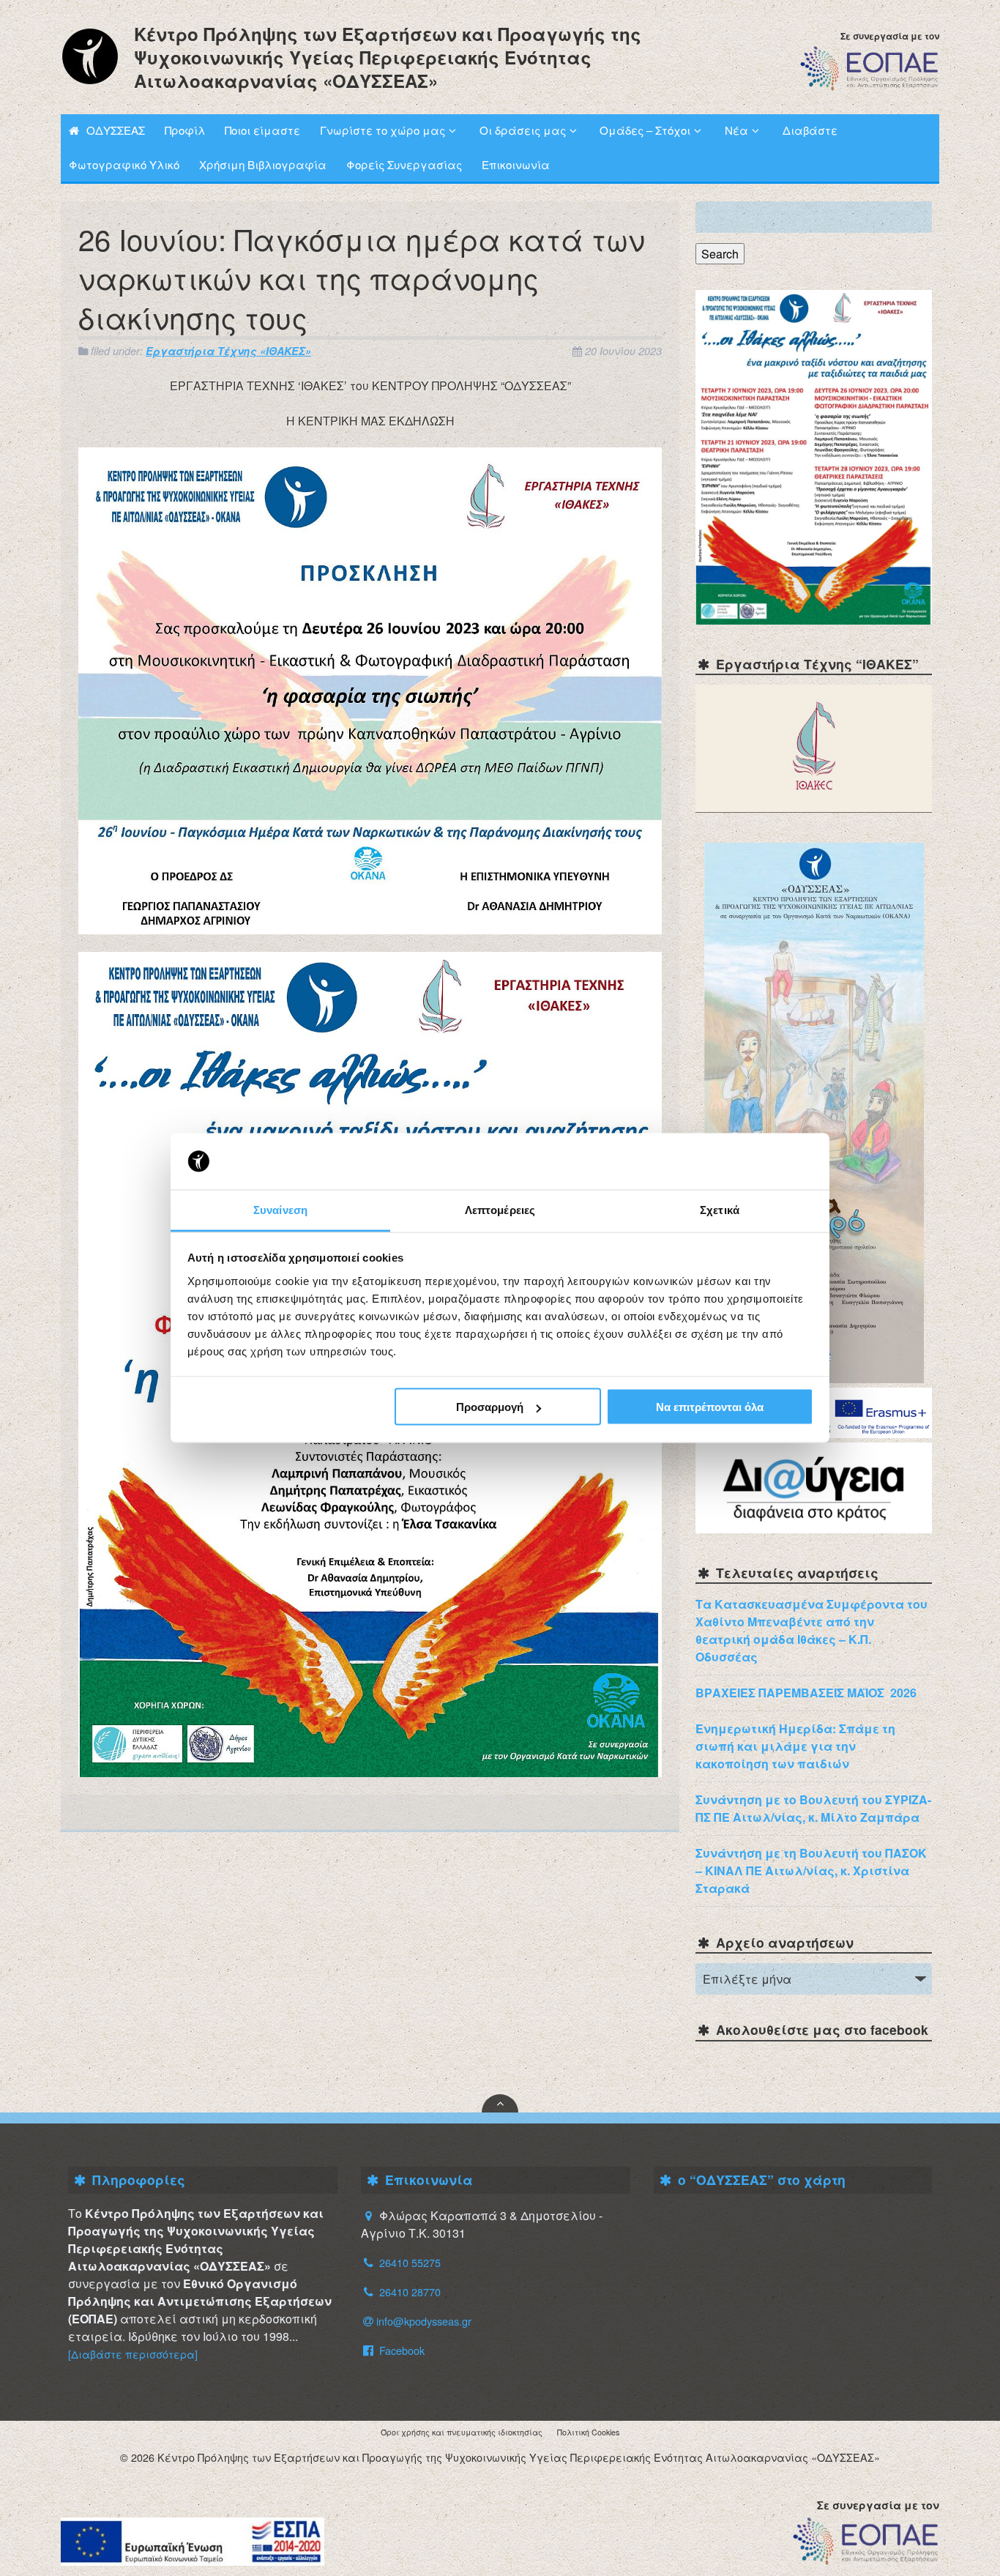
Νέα (736, 130)
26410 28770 (410, 2292)
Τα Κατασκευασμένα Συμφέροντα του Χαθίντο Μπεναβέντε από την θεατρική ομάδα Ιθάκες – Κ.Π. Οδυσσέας (811, 1630)
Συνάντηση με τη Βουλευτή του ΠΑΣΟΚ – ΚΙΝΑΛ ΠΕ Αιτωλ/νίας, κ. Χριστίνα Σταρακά (811, 1870)
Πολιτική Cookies (588, 2432)
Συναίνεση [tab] (280, 1209)
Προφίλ (185, 130)
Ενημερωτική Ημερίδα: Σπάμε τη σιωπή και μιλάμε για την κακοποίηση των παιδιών (795, 1746)
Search (720, 254)
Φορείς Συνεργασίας (404, 164)
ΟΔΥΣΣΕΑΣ (116, 130)
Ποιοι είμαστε (262, 130)
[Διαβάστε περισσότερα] (133, 2354)
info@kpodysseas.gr (424, 2321)
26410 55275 (410, 2262)
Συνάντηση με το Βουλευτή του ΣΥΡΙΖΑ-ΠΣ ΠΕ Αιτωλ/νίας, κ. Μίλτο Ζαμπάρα (813, 1808)
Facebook (400, 2350)
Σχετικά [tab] (720, 1209)
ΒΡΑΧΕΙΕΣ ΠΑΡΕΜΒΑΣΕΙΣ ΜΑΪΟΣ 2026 (806, 1693)
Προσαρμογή (490, 1407)
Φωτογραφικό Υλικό (124, 164)
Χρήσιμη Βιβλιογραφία (263, 164)
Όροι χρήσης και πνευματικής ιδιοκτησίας (462, 2432)
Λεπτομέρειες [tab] (500, 1209)
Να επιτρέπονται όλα (710, 1407)
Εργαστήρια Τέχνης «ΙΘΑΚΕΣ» (228, 351)
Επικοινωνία (516, 164)
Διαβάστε (810, 130)
